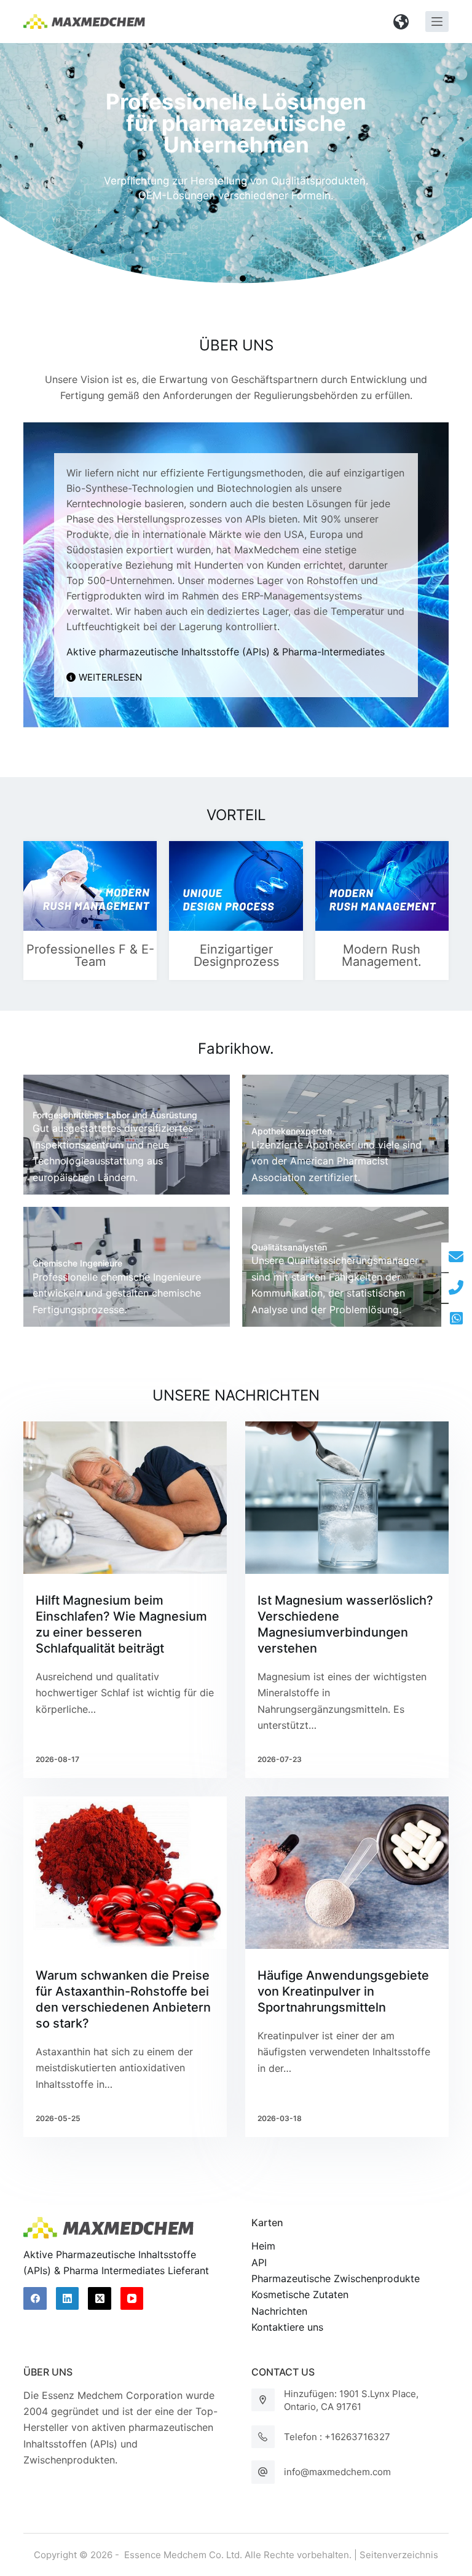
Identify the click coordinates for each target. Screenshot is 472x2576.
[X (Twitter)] (100, 2299)
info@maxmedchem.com (337, 2472)
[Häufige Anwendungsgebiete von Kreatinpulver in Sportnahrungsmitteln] (347, 1873)
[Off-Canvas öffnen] (437, 22)
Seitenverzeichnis (399, 2555)
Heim (263, 2246)
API (259, 2262)
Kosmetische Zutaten (300, 2294)
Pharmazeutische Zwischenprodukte (336, 2278)
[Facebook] (35, 2299)
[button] (401, 22)
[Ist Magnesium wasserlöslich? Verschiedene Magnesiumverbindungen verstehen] (347, 1498)
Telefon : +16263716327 (337, 2437)
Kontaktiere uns (287, 2327)
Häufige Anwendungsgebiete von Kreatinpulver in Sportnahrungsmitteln (343, 1991)
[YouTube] (132, 2299)
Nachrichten (279, 2311)
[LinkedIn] (68, 2299)
